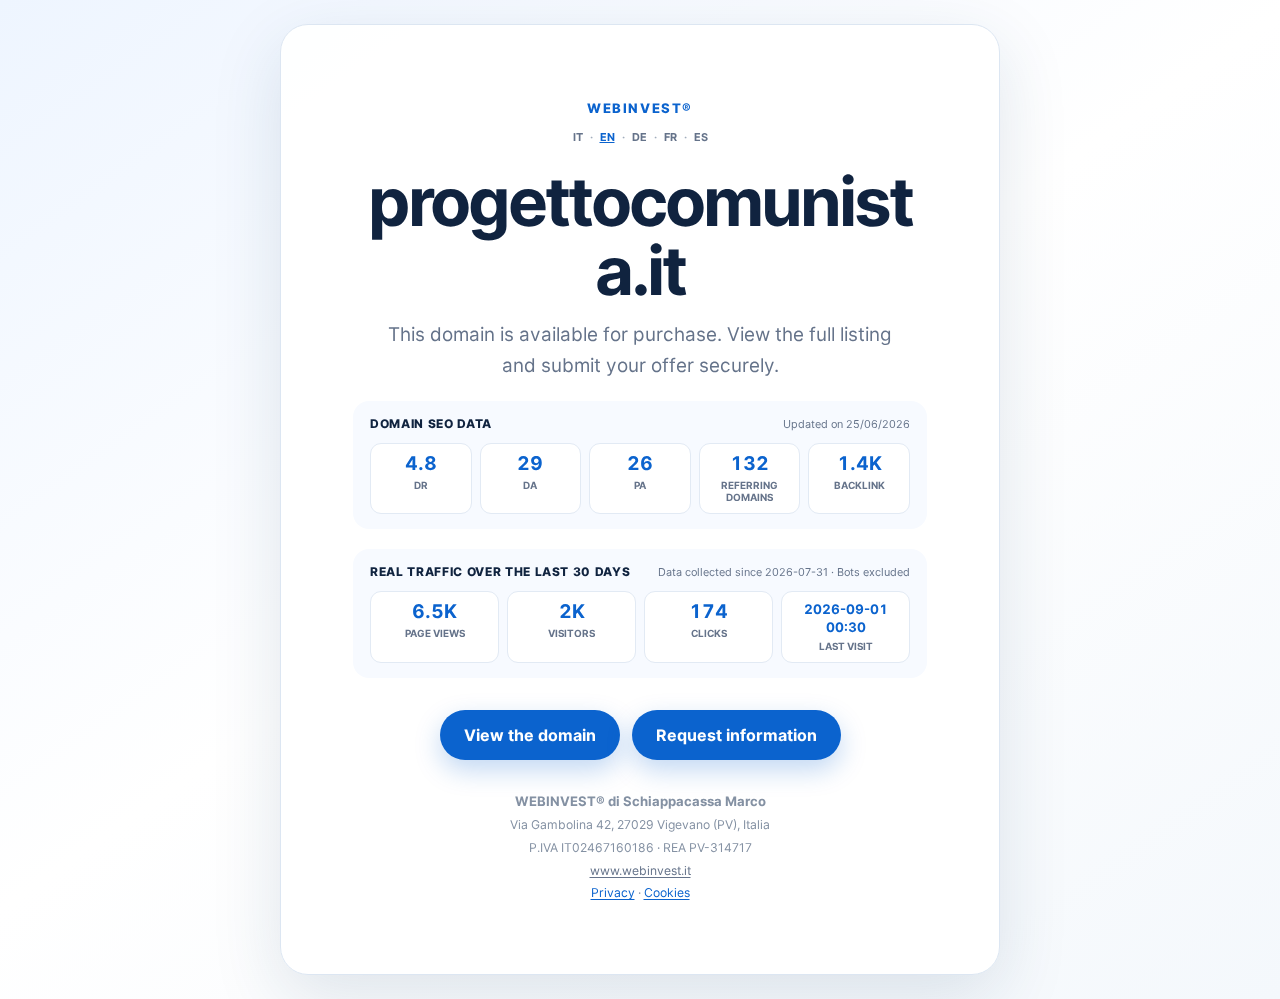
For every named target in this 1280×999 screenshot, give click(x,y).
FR (670, 137)
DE (639, 137)
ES (701, 137)
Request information (736, 735)
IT (578, 137)
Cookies (667, 892)
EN (607, 137)
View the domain (530, 735)
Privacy (613, 892)
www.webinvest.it (640, 870)
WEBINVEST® (640, 108)
